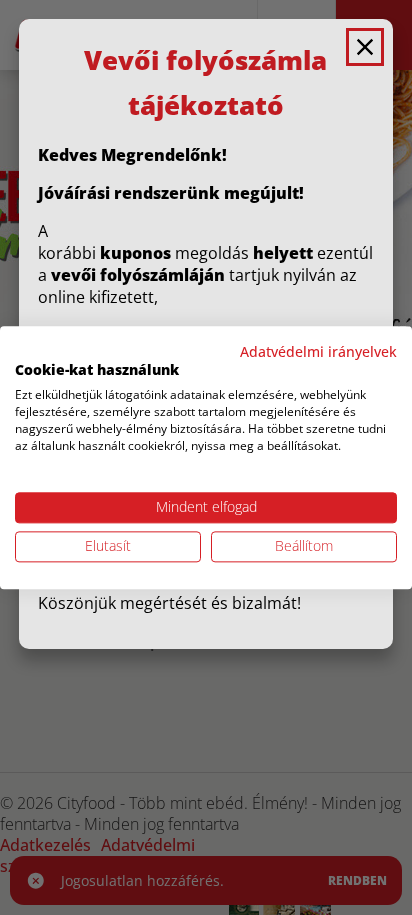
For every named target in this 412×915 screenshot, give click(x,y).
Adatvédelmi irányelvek (318, 351)
